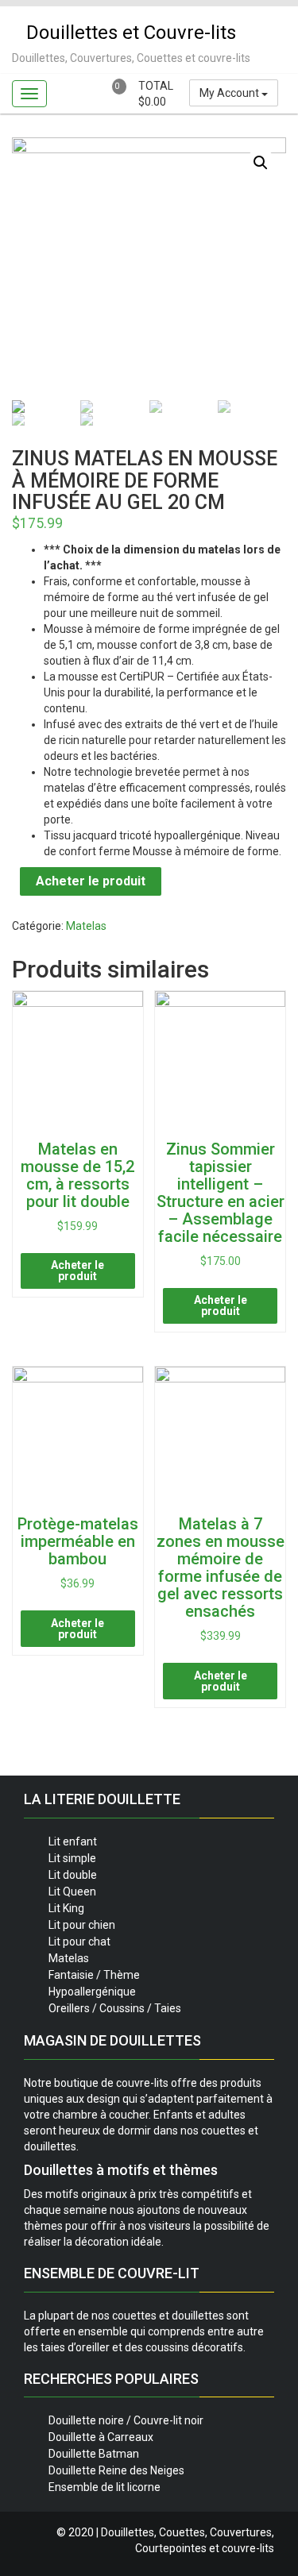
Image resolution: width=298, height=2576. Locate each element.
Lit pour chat (79, 1942)
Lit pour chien (82, 1925)
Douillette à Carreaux (101, 2437)
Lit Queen (72, 1892)
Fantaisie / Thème (94, 1975)
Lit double (73, 1875)
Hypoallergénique (92, 1992)
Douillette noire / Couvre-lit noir (126, 2420)
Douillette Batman (94, 2454)
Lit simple (72, 1858)
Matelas (86, 926)
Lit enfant (73, 1841)
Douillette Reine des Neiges (116, 2470)
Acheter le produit (91, 881)
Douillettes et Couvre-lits (131, 33)
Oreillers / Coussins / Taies (115, 2008)
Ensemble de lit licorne (104, 2487)
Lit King (66, 1908)
